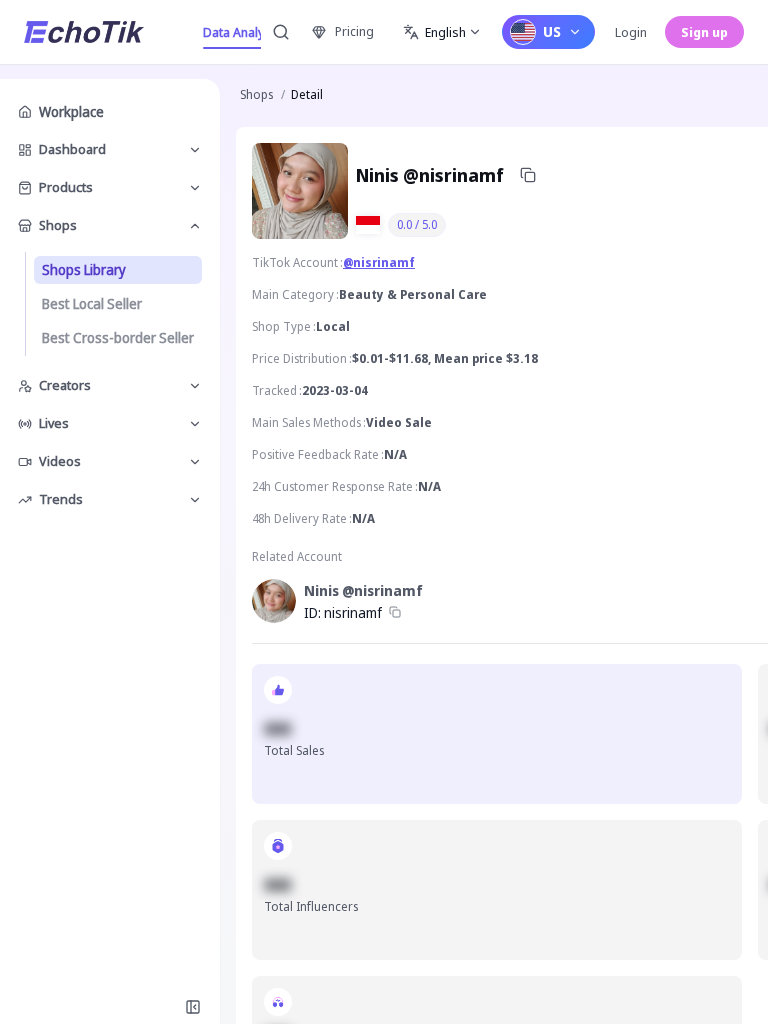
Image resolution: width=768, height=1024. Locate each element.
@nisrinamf (379, 262)
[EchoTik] (84, 32)
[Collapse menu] (193, 1007)
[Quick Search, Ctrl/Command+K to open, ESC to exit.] (281, 32)
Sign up (704, 32)
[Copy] (528, 175)
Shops (256, 94)
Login (631, 32)
